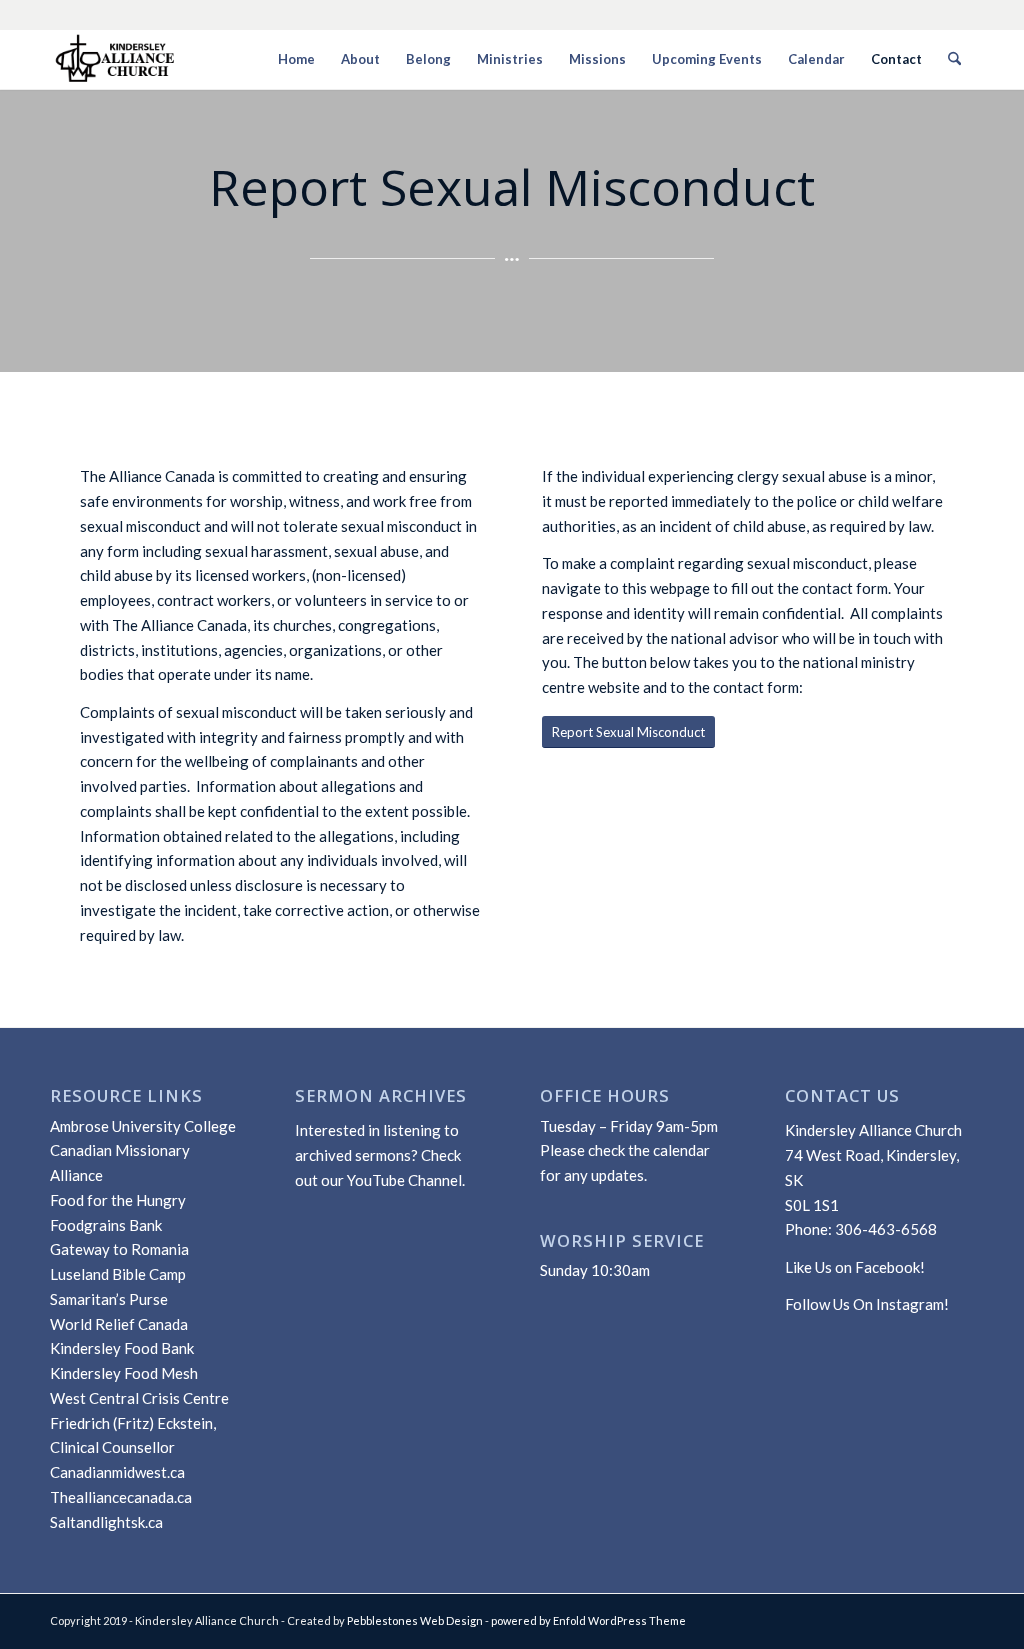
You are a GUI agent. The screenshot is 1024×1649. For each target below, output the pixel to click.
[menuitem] (296, 59)
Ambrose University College (143, 1126)
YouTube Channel (404, 1180)
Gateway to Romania (119, 1249)
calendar (681, 1150)
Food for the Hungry (118, 1200)
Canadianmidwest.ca (117, 1472)
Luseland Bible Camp (118, 1274)
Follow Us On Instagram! (867, 1304)
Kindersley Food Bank (122, 1348)
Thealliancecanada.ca (121, 1497)
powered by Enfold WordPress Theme (588, 1620)
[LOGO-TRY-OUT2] (115, 59)
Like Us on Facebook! (855, 1267)
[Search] (954, 59)
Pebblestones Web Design (415, 1620)
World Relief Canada (119, 1324)
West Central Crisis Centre (139, 1398)
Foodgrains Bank (106, 1225)
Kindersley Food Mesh (124, 1373)
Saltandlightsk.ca (106, 1522)
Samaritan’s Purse (109, 1299)
